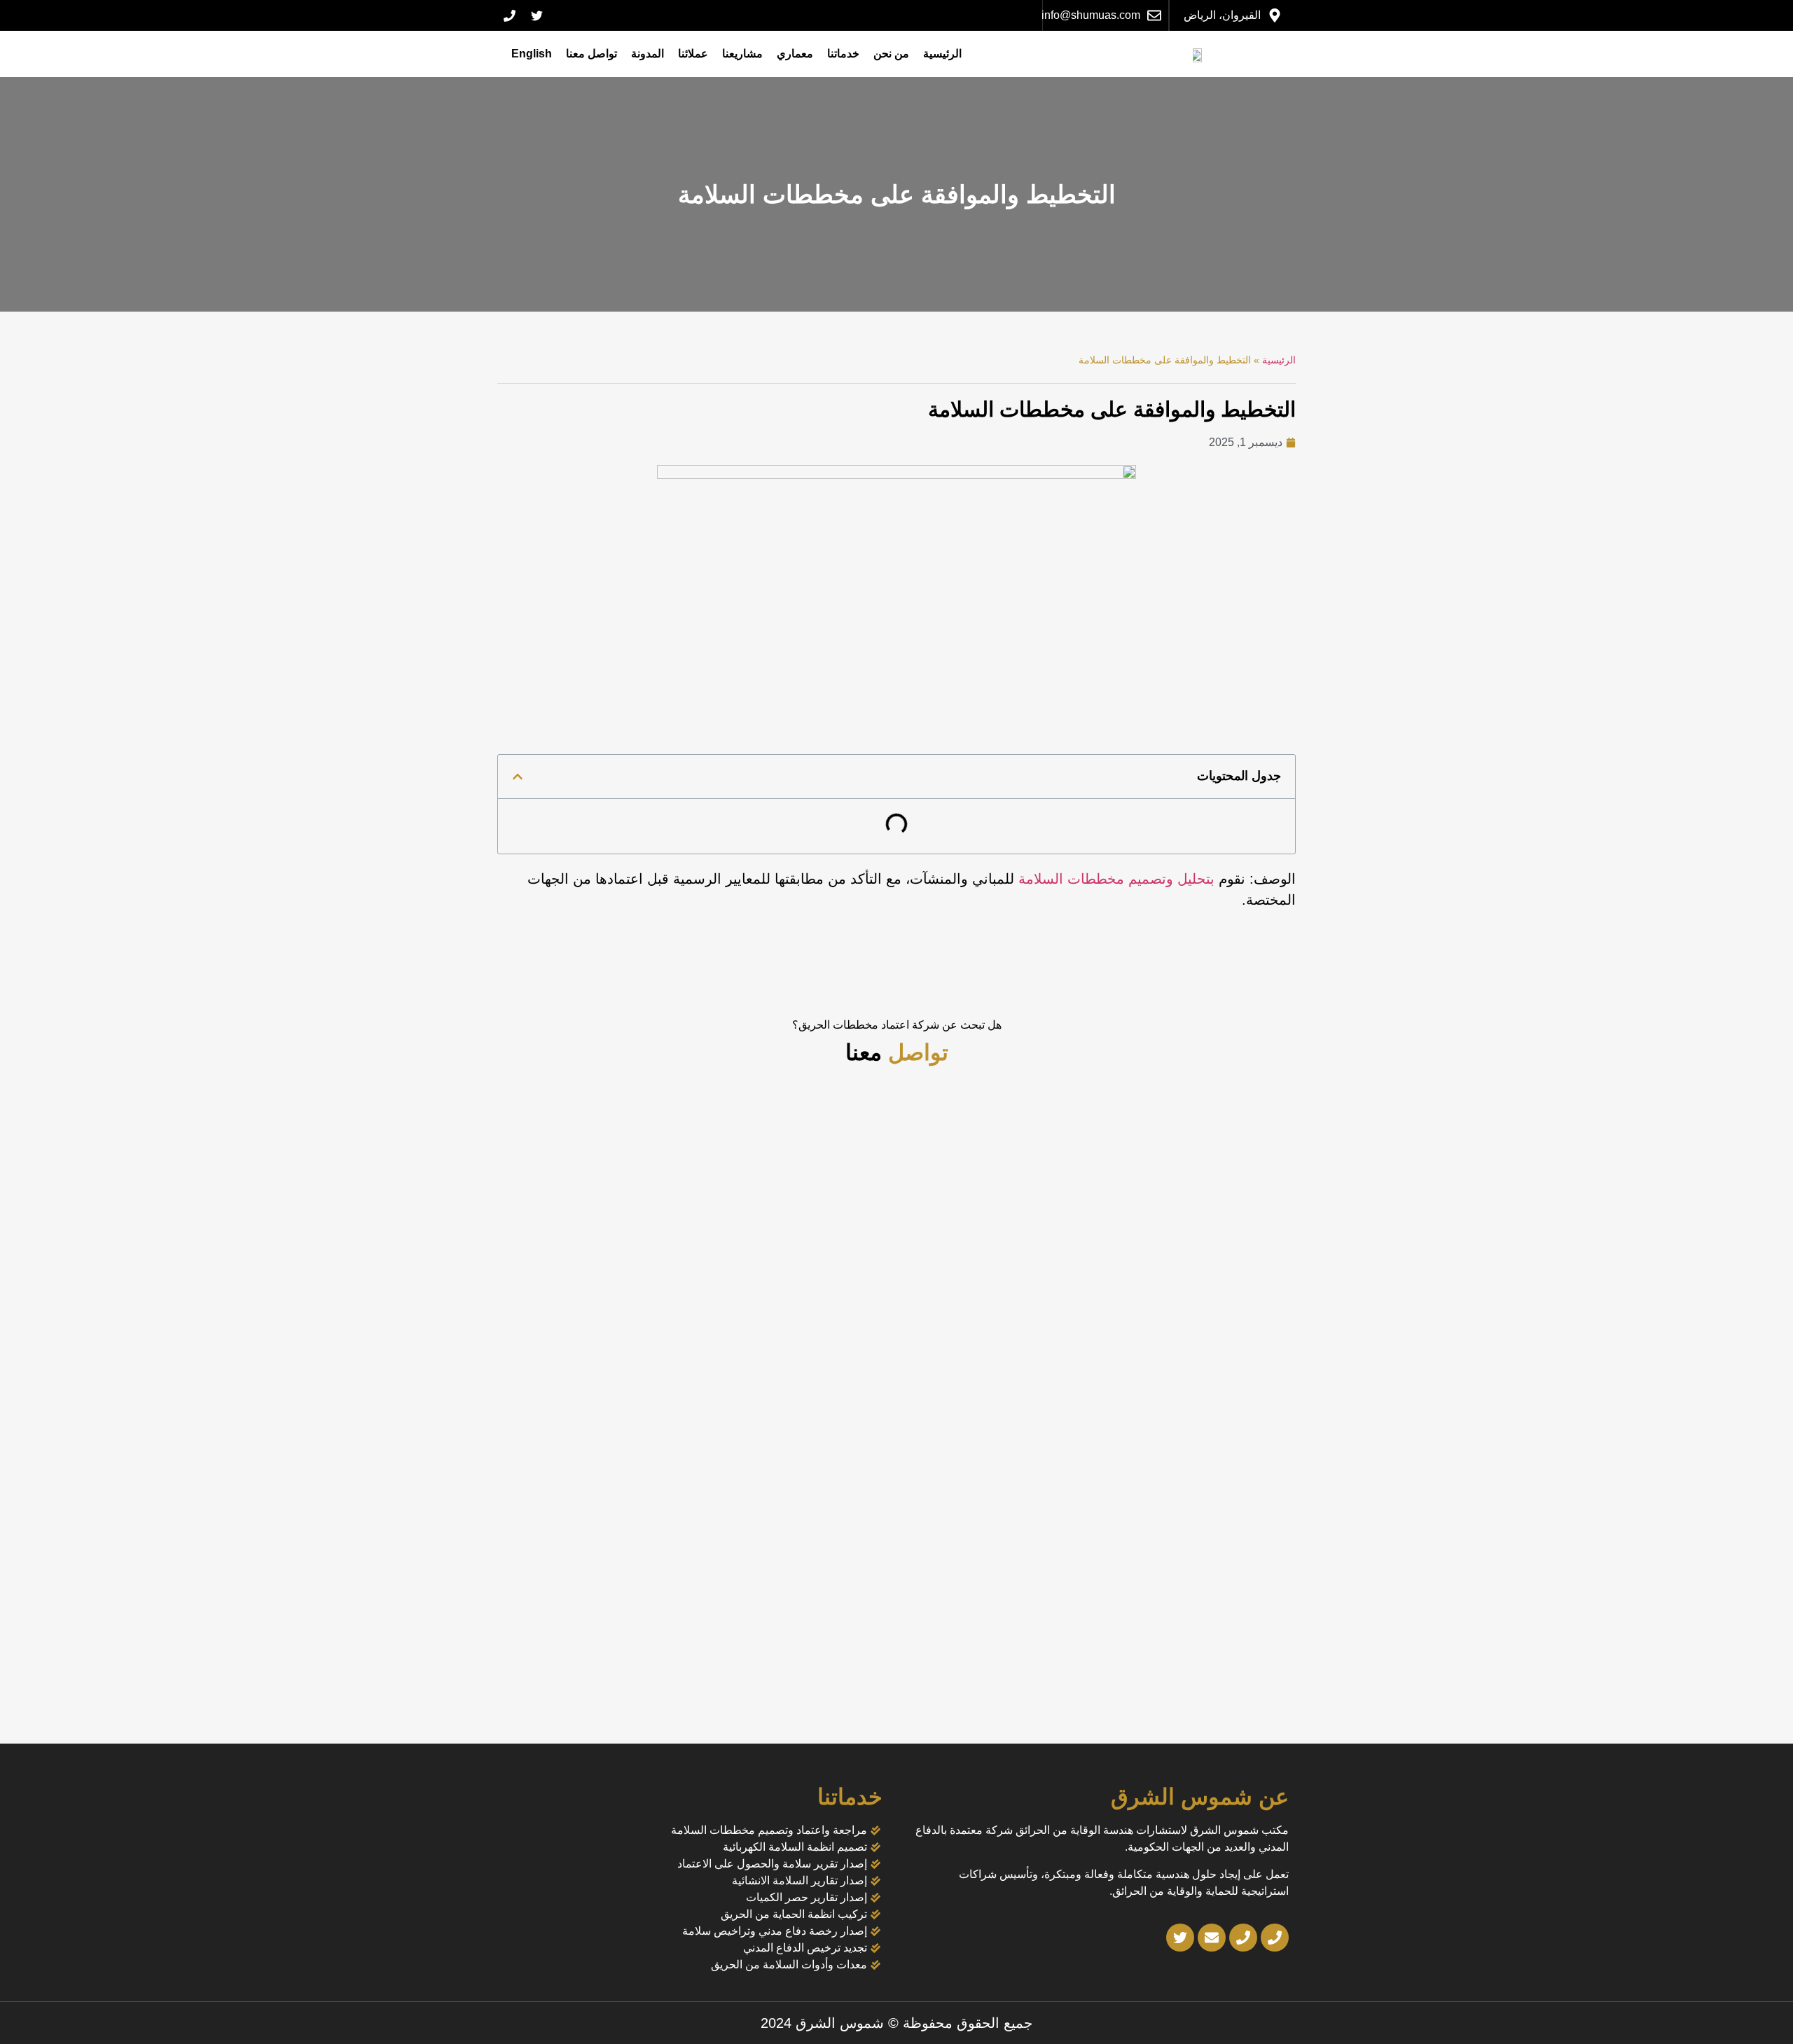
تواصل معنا (591, 54)
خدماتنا (843, 54)
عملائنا (693, 54)
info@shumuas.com (1091, 15)
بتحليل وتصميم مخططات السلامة (1116, 879)
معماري (795, 54)
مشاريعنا (742, 54)
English (532, 54)
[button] (518, 777)
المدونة (648, 54)
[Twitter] (536, 15)
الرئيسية (942, 54)
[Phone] (509, 15)
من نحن (891, 54)
